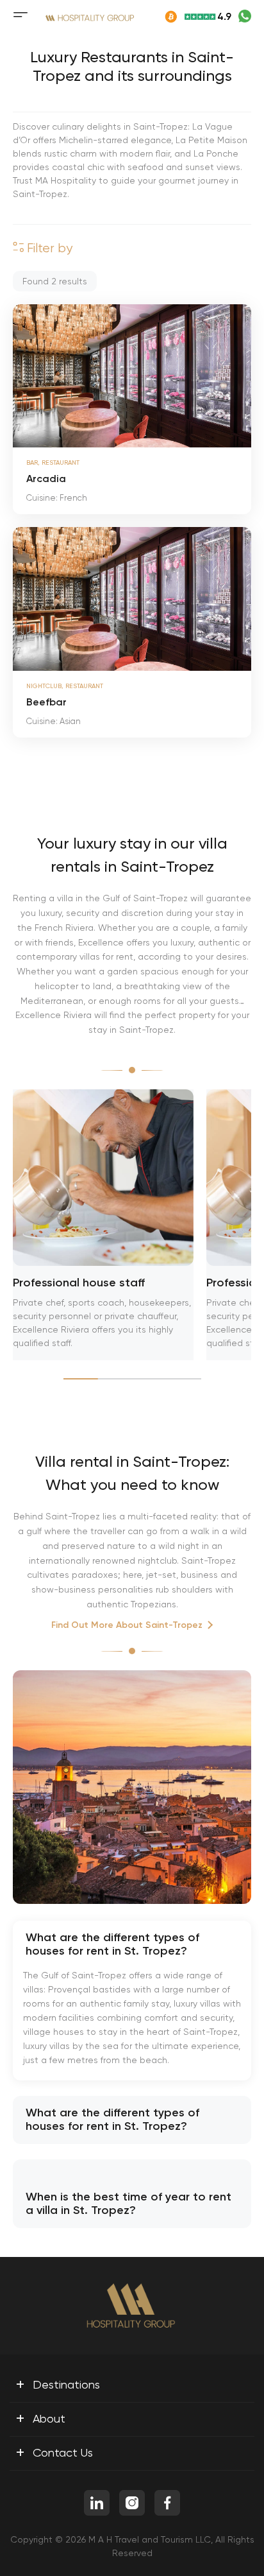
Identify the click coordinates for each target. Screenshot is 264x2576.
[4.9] (190, 17)
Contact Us (54, 2452)
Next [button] (235, 376)
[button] (13, 433)
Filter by (48, 248)
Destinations (58, 2384)
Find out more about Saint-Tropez (127, 1625)
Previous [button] (29, 376)
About (40, 2418)
